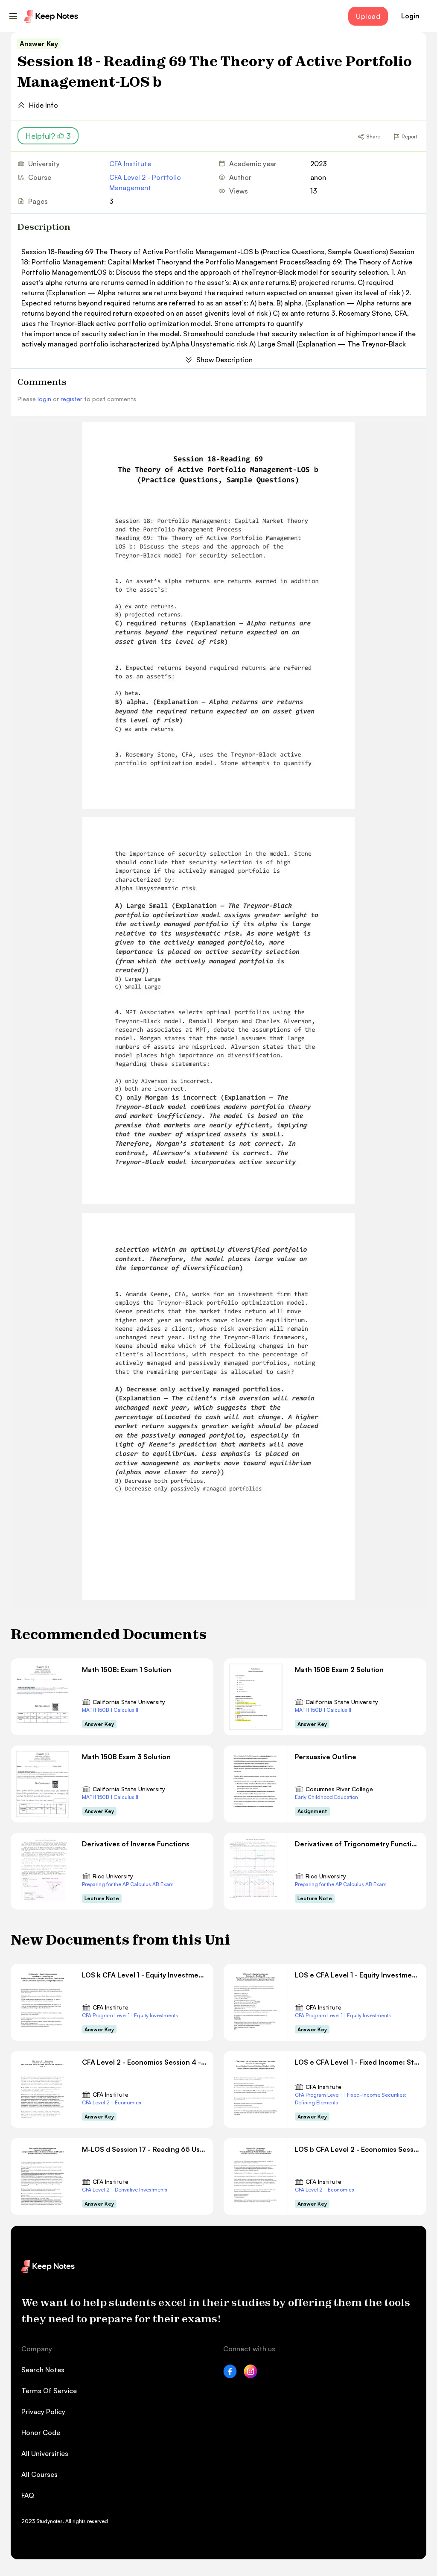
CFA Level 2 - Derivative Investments (125, 2190)
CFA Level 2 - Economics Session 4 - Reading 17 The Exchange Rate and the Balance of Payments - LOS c (144, 2062)
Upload (368, 16)
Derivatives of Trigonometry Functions (357, 1844)
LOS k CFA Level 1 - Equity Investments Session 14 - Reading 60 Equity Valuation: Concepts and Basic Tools (144, 1975)
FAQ (28, 2495)
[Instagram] (251, 2376)
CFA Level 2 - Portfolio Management (145, 182)
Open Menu (13, 16)
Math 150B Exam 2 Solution (339, 1669)
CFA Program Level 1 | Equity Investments (130, 2015)
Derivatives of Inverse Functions (136, 1844)
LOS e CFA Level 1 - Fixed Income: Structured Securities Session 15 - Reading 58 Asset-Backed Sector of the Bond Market (357, 2062)
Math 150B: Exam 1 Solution (127, 1669)
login (44, 399)
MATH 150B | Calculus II (110, 1710)
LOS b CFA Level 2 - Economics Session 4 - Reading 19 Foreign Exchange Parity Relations (357, 2149)
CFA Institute (130, 164)
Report (409, 136)
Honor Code (41, 2432)
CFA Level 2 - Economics (112, 2102)
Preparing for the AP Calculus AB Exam (128, 1884)
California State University (129, 1702)
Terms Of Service (49, 2391)
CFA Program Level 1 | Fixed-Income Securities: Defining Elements (351, 2099)
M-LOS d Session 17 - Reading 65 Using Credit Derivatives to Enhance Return (144, 2149)
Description (44, 227)
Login (410, 16)
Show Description (224, 360)
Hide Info (44, 105)
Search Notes (43, 2370)
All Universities (45, 2453)
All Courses (39, 2474)
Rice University (113, 1876)
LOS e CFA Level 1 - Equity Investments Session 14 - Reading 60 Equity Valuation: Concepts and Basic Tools (357, 1975)
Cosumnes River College (339, 1789)
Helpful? (48, 136)
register (71, 399)
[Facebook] (230, 2376)
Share (373, 136)
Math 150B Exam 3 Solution (126, 1757)
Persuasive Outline (326, 1757)
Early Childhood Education (326, 1797)
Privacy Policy (43, 2412)
